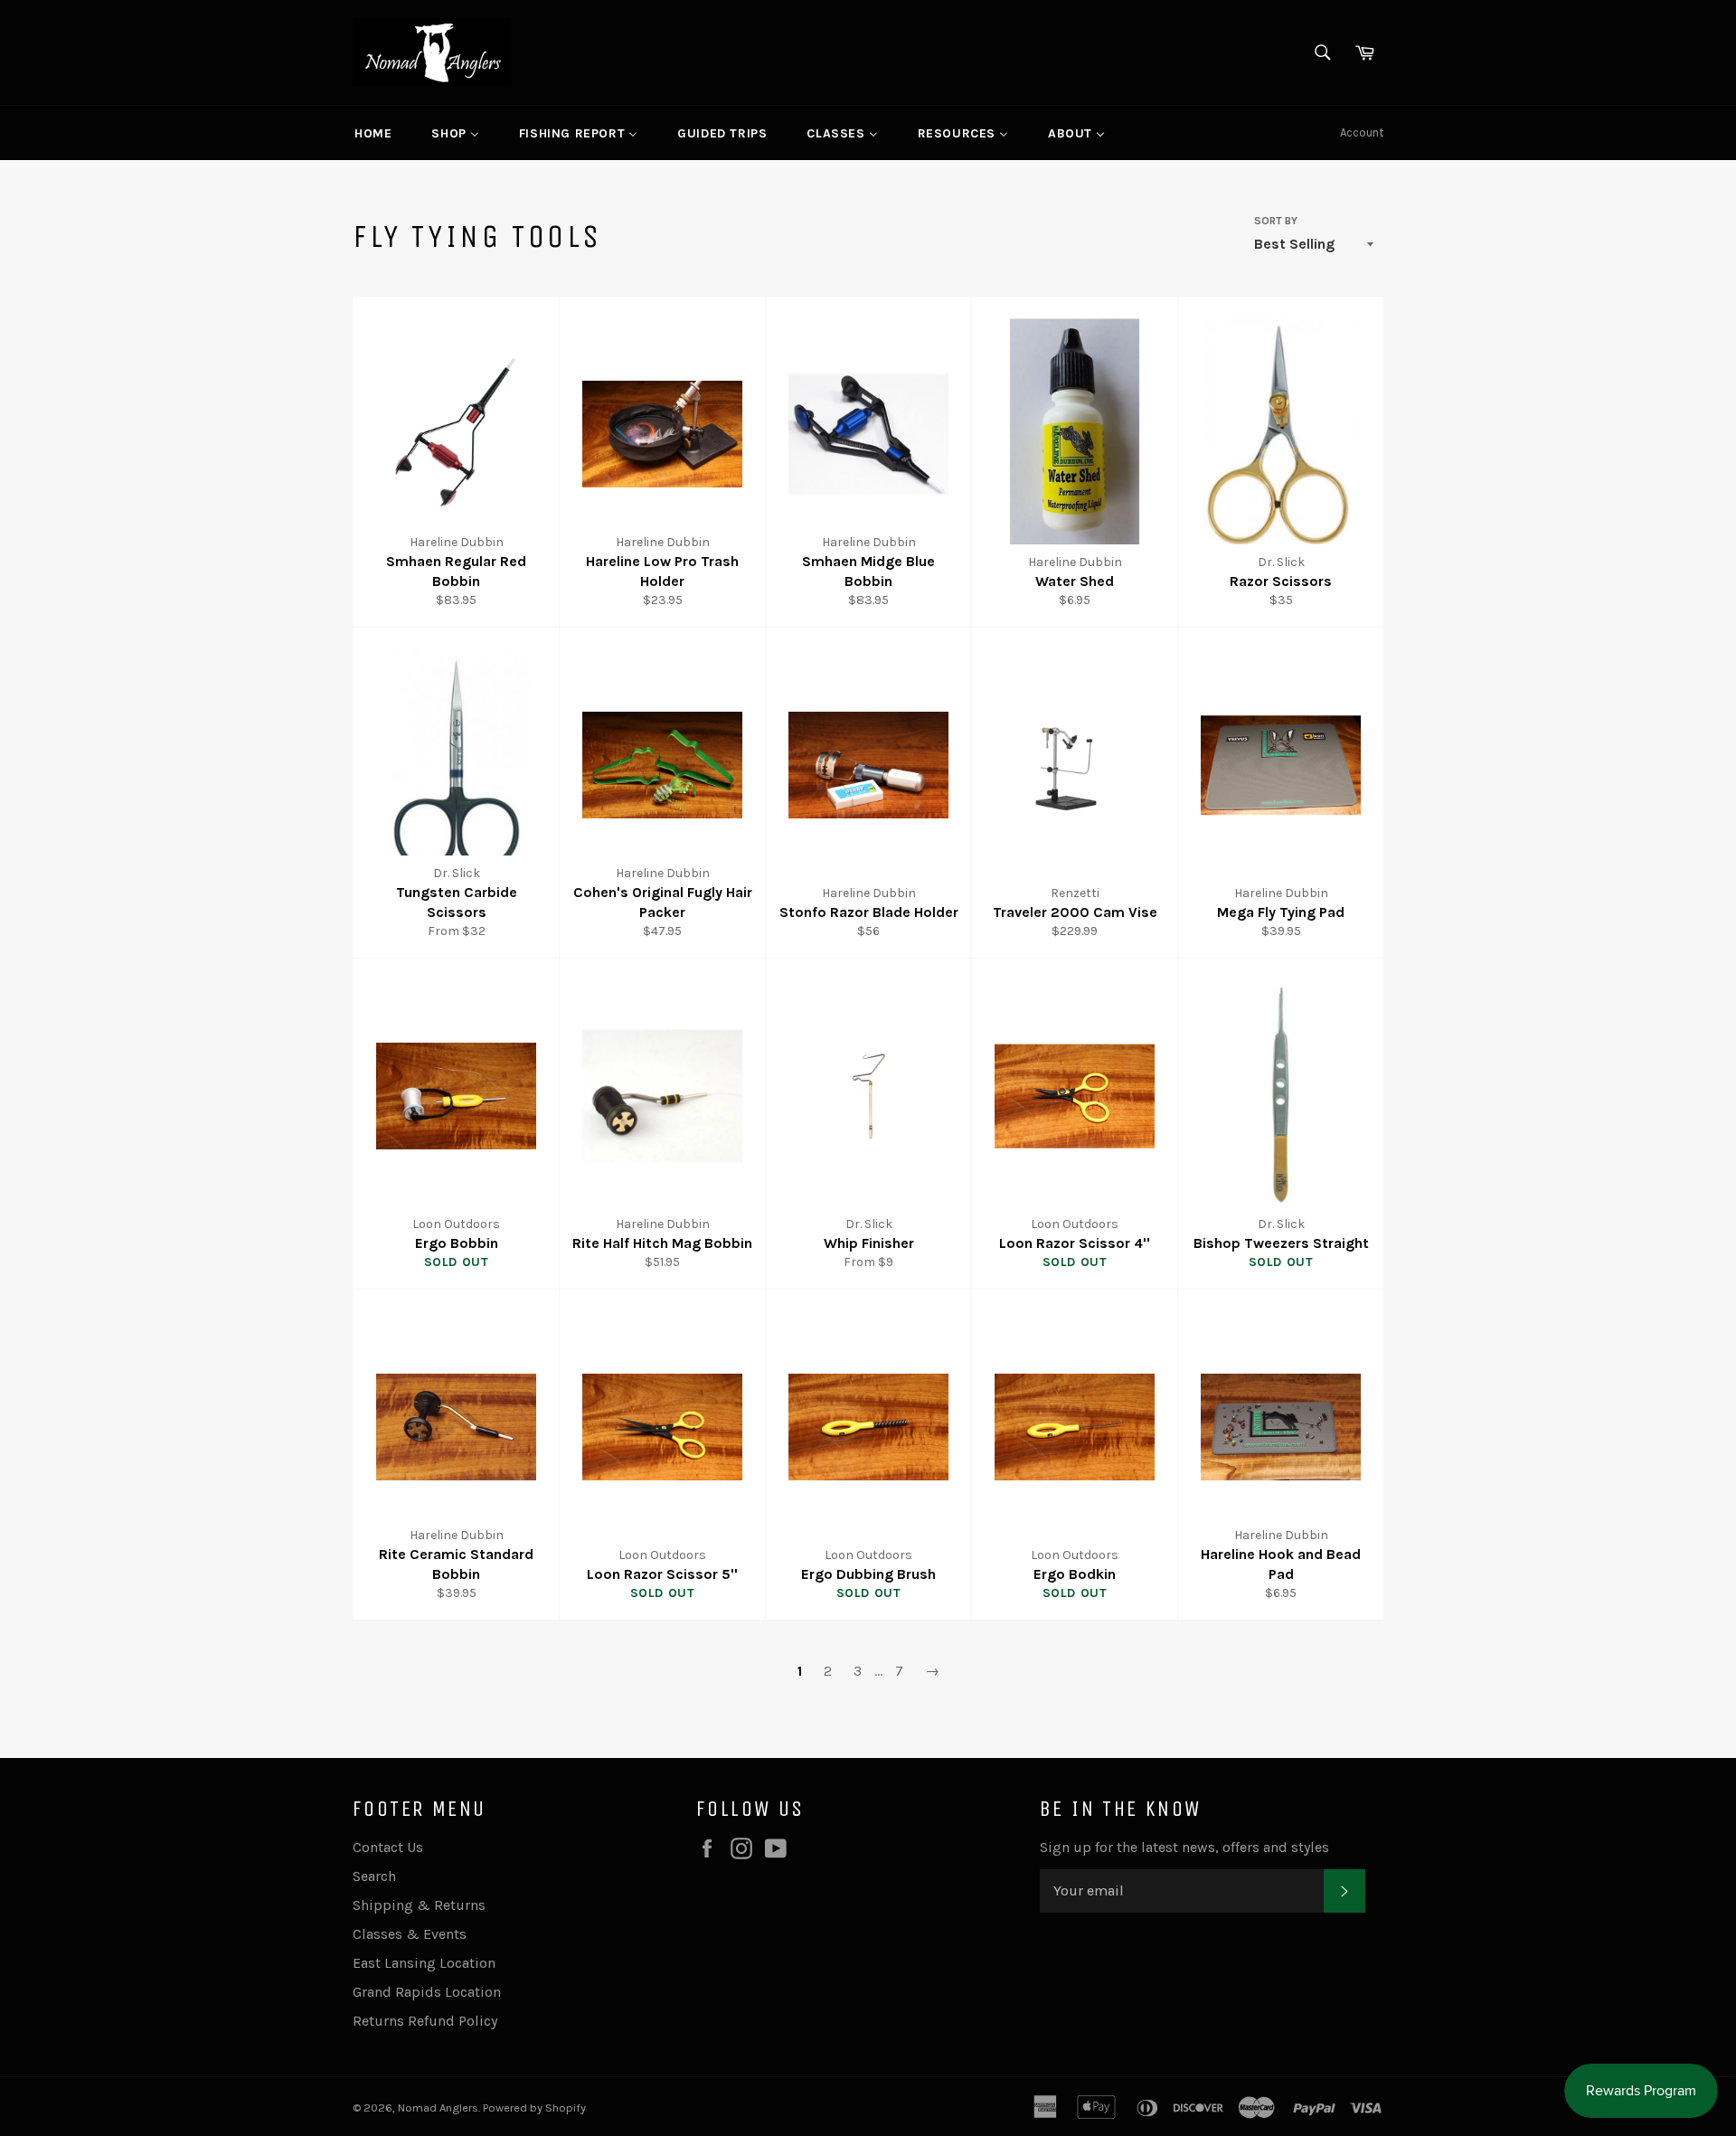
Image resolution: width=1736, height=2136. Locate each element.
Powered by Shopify (534, 2108)
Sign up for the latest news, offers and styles (1184, 1847)
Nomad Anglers (438, 2108)
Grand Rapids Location (427, 1992)
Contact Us (388, 1847)
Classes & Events (410, 1934)
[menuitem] (373, 133)
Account (1362, 132)
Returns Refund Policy (425, 2021)
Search (374, 1876)
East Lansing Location (424, 1963)
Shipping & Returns (419, 1905)
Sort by (1276, 221)
